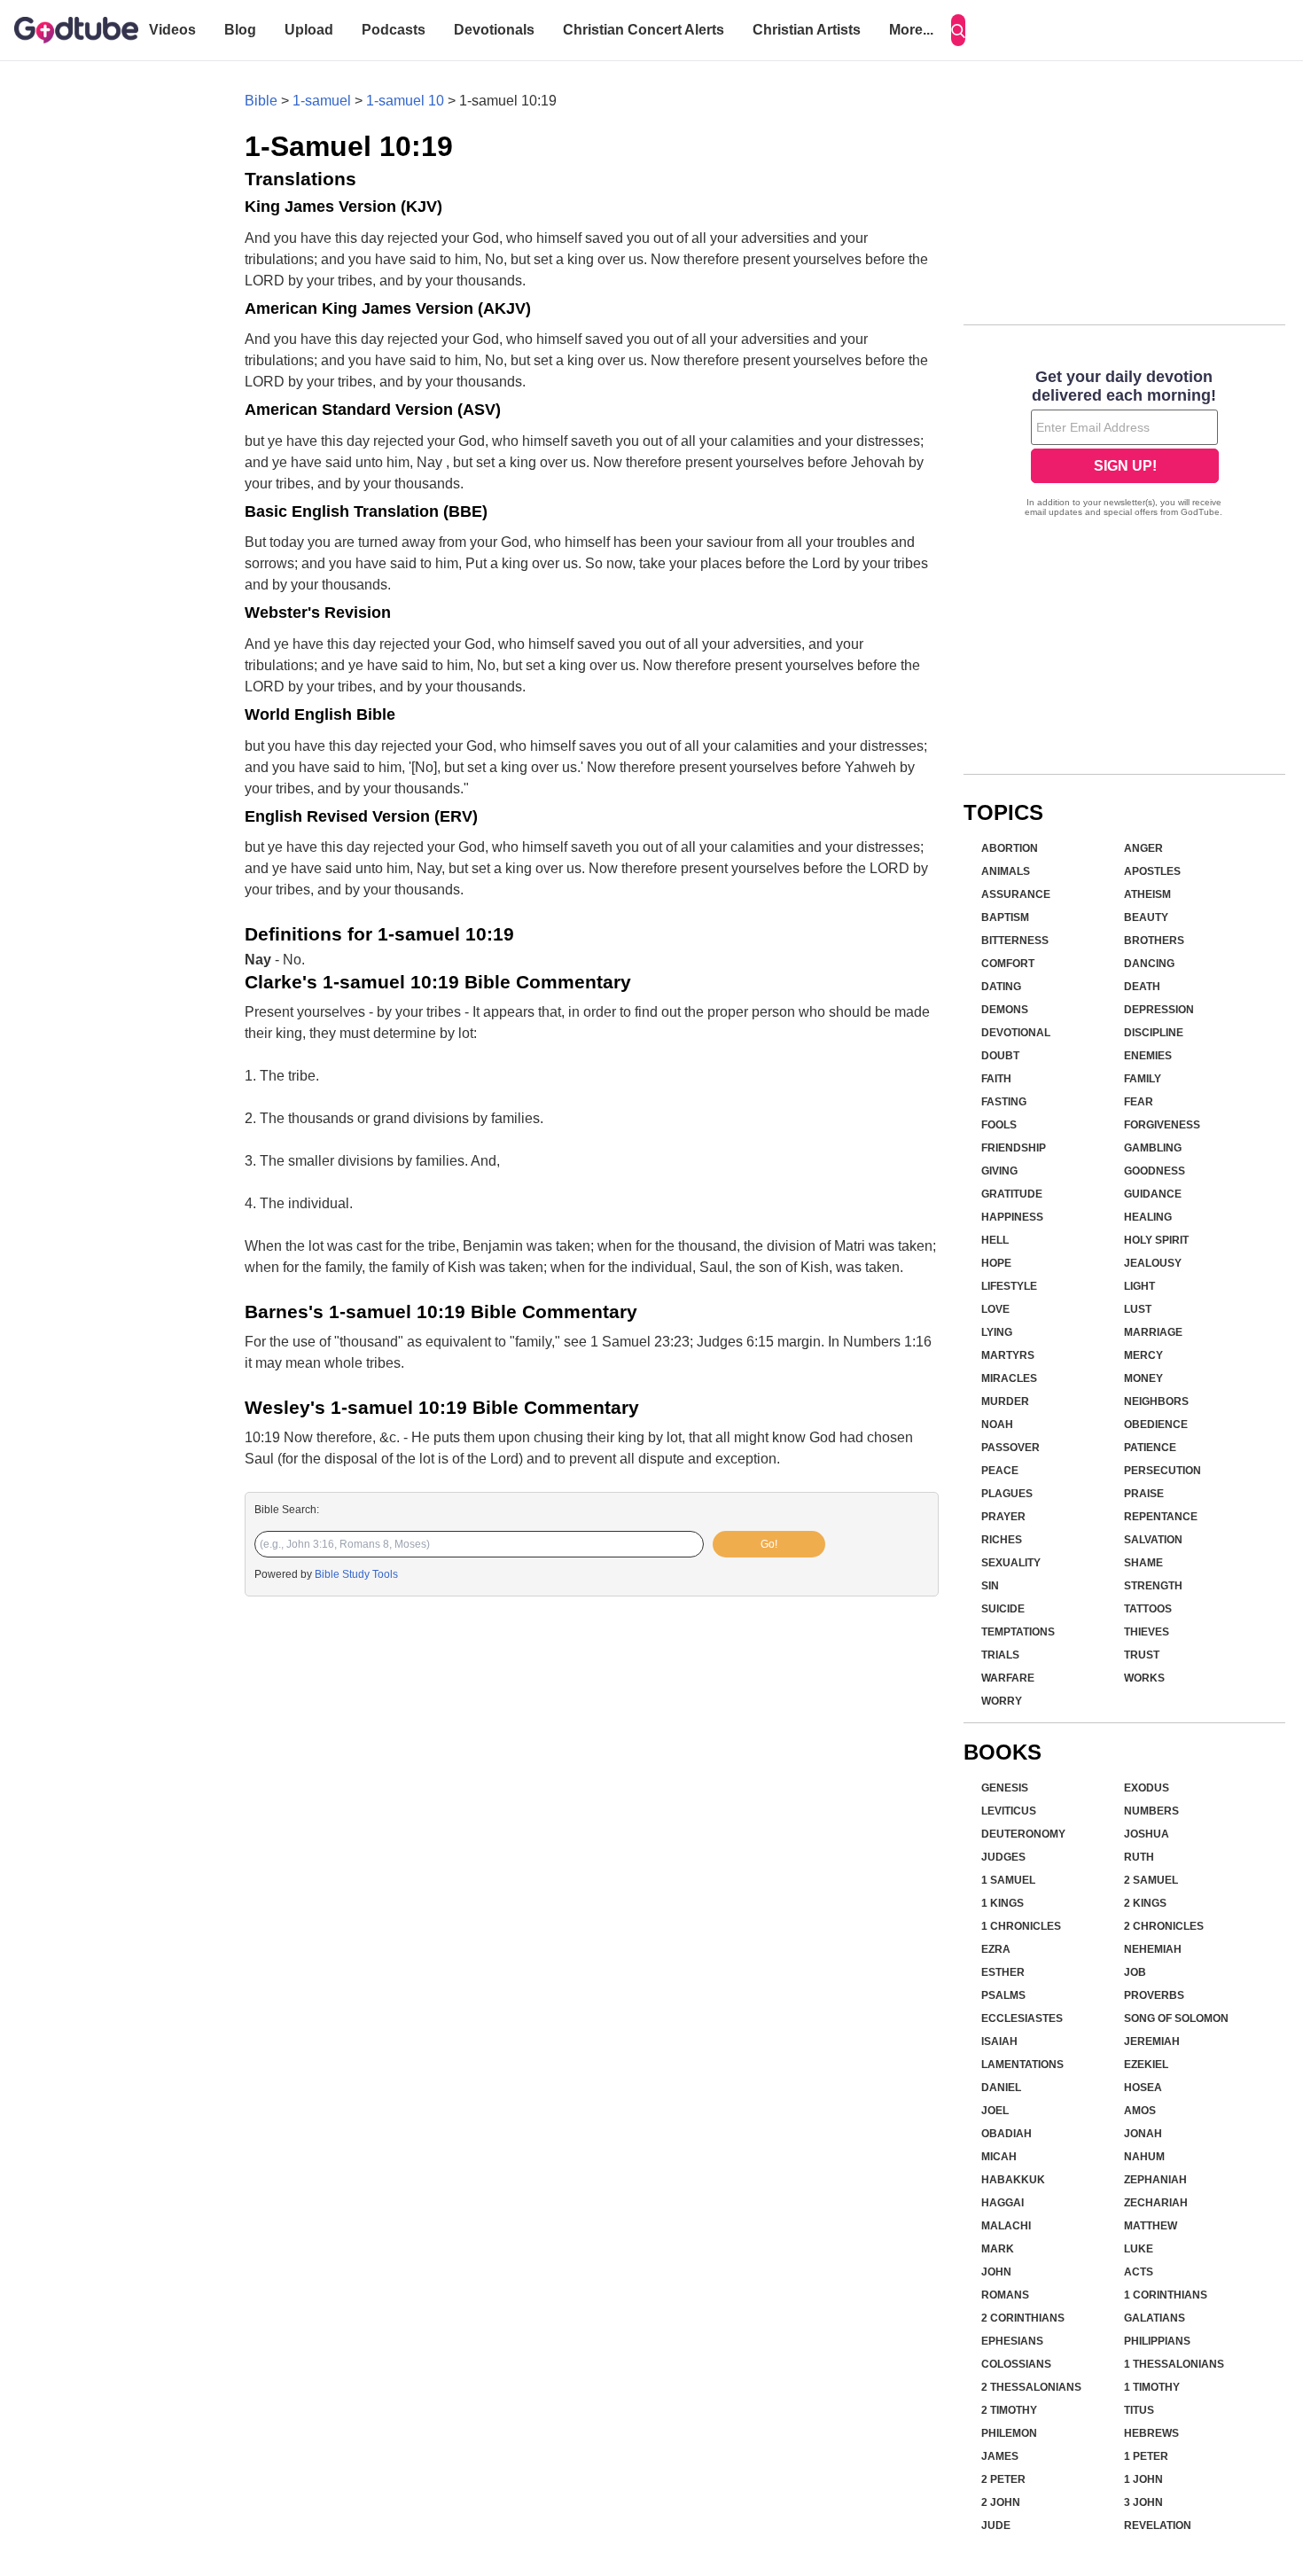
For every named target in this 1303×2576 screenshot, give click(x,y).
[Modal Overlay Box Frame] (1124, 445)
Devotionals (494, 30)
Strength (1153, 1586)
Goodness (1155, 1171)
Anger (1143, 848)
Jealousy (1153, 1263)
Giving (999, 1171)
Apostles (1152, 871)
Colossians (1016, 2364)
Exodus (1147, 1788)
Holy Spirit (1156, 1240)
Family (1143, 1079)
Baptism (1005, 917)
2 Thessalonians (1031, 2387)
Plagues (1007, 1494)
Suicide (1003, 1609)
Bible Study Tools (356, 1574)
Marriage (1153, 1332)
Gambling (1153, 1148)
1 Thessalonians (1174, 2364)
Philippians (1157, 2341)
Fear (1139, 1102)
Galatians (1155, 2318)
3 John (1143, 2502)
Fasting (1004, 1102)
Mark (998, 2249)
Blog (240, 30)
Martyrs (1008, 1355)
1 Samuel (1008, 1880)
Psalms (1003, 1995)
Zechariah (1156, 2203)
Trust (1142, 1655)
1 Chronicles (1021, 1926)
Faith (996, 1079)
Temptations (1018, 1632)
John (996, 2272)
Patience (1150, 1448)
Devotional (1016, 1033)
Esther (1003, 1972)
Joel (995, 2111)
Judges (1003, 1857)
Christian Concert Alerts (644, 30)
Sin (990, 1586)
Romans (1005, 2295)
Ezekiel (1146, 2065)
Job (1135, 1972)
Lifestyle (1009, 1286)
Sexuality (1011, 1563)
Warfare (1008, 1678)
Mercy (1143, 1355)
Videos (172, 30)
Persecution (1163, 1471)
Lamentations (1022, 2065)
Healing (1148, 1217)
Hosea (1143, 2088)
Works (1144, 1678)
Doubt (1000, 1056)
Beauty (1146, 917)
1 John (1143, 2479)
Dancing (1149, 964)
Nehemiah (1153, 1949)
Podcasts (394, 30)
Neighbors (1156, 1401)
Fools (999, 1125)
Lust (1138, 1309)
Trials (1000, 1655)
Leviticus (1009, 1811)
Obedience (1156, 1425)
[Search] (958, 30)
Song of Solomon (1176, 2018)
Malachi (1006, 2226)
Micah (999, 2157)
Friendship (1014, 1148)
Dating (1001, 987)
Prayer (1003, 1517)
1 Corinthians (1166, 2295)
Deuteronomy (1023, 1834)
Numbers (1151, 1811)
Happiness (1012, 1217)
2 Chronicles (1164, 1926)
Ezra (996, 1949)
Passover (1010, 1448)
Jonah (1143, 2134)
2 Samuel (1151, 1880)
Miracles (1009, 1378)
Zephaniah (1155, 2180)
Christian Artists (807, 30)
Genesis (1005, 1788)
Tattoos (1148, 1609)
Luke (1139, 2249)
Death (1142, 987)
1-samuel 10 (405, 101)
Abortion (1010, 848)
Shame (1143, 1563)
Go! (769, 1544)
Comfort (1008, 964)
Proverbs (1154, 1995)
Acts (1139, 2272)
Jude (996, 2525)
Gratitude (1012, 1194)
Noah (997, 1425)
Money (1143, 1378)
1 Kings (1003, 1903)
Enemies (1148, 1056)
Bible (261, 101)
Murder (1005, 1401)
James (1000, 2456)
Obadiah (1007, 2134)
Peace (1000, 1471)
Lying (997, 1332)
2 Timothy (1009, 2410)
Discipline (1154, 1033)
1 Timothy (1152, 2387)
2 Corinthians (1023, 2318)
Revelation (1158, 2525)
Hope (996, 1263)
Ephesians (1012, 2341)
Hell (995, 1240)
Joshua (1147, 1834)
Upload (309, 30)
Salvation (1153, 1540)
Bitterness (1015, 941)
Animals (1006, 871)
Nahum (1144, 2157)
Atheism (1147, 894)
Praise (1144, 1494)
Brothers (1154, 941)
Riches (1002, 1540)
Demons (1005, 1010)
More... (911, 30)
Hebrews (1151, 2433)
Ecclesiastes (1022, 2018)
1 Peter (1146, 2456)
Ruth (1139, 1857)
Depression (1159, 1010)
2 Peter (1003, 2479)
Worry (1002, 1701)
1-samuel (322, 101)
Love (995, 1309)
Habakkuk (1013, 2180)
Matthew (1151, 2226)
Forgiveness (1162, 1125)
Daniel (1001, 2088)
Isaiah (999, 2041)
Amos (1140, 2111)
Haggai (1003, 2203)
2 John (1001, 2502)
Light (1139, 1286)
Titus (1139, 2410)
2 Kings (1145, 1903)
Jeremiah (1152, 2041)
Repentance (1161, 1517)
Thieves (1147, 1632)
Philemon (1009, 2433)
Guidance (1153, 1194)
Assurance (1016, 894)
